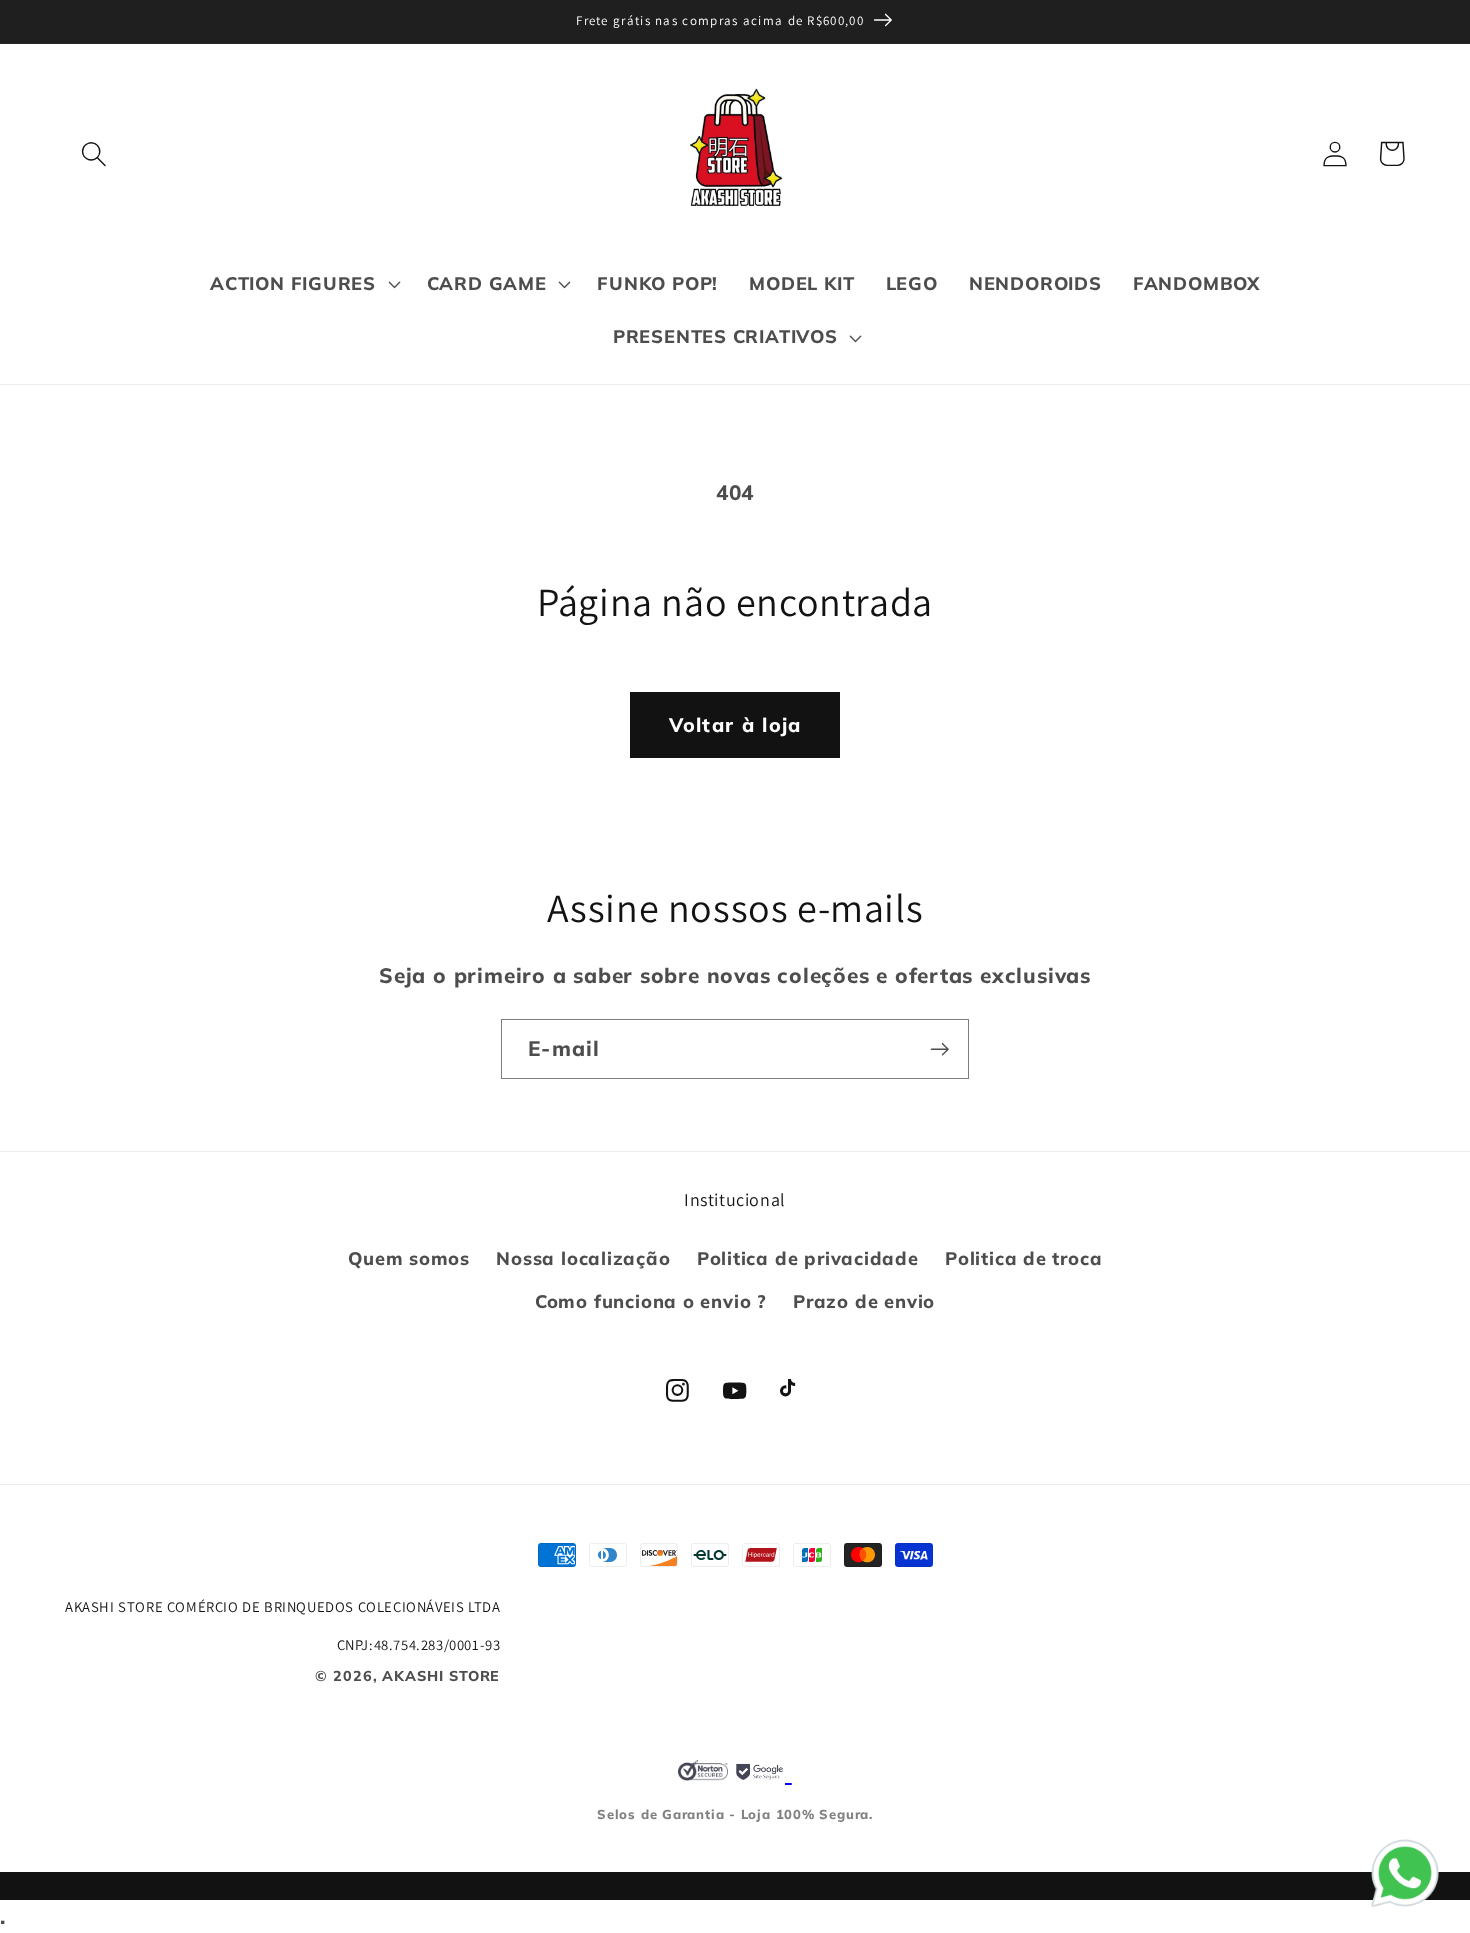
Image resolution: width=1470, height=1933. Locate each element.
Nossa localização (583, 1258)
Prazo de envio (864, 1301)
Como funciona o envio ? (651, 1301)
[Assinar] (939, 1049)
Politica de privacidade (808, 1258)
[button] (93, 153)
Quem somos (409, 1258)
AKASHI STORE (441, 1676)
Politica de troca (1023, 1258)
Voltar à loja (735, 724)
